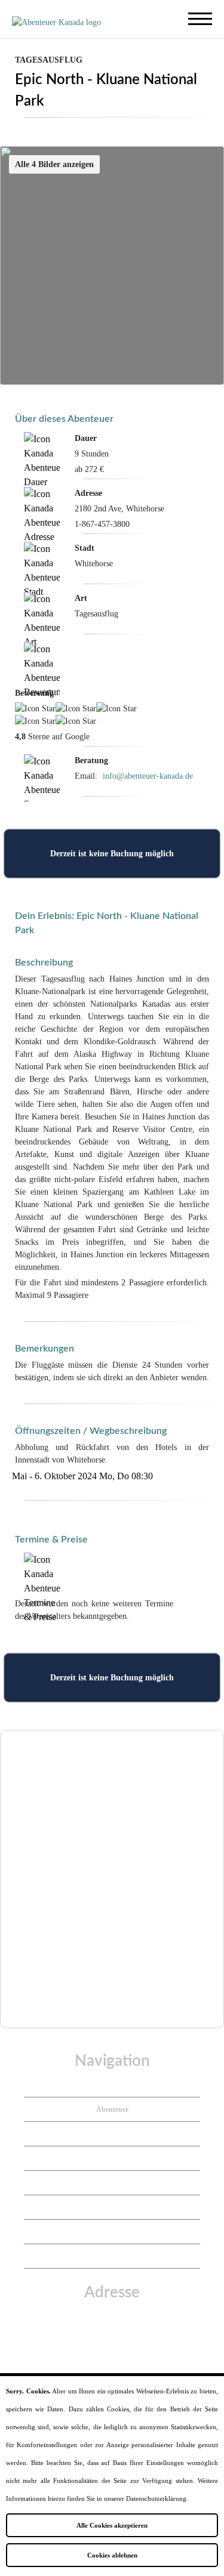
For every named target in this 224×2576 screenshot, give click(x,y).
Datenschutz (112, 2207)
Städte (112, 2158)
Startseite (112, 2085)
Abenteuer (112, 2109)
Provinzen (112, 2134)
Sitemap (112, 2256)
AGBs (112, 2232)
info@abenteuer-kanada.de (148, 776)
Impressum (112, 2183)
